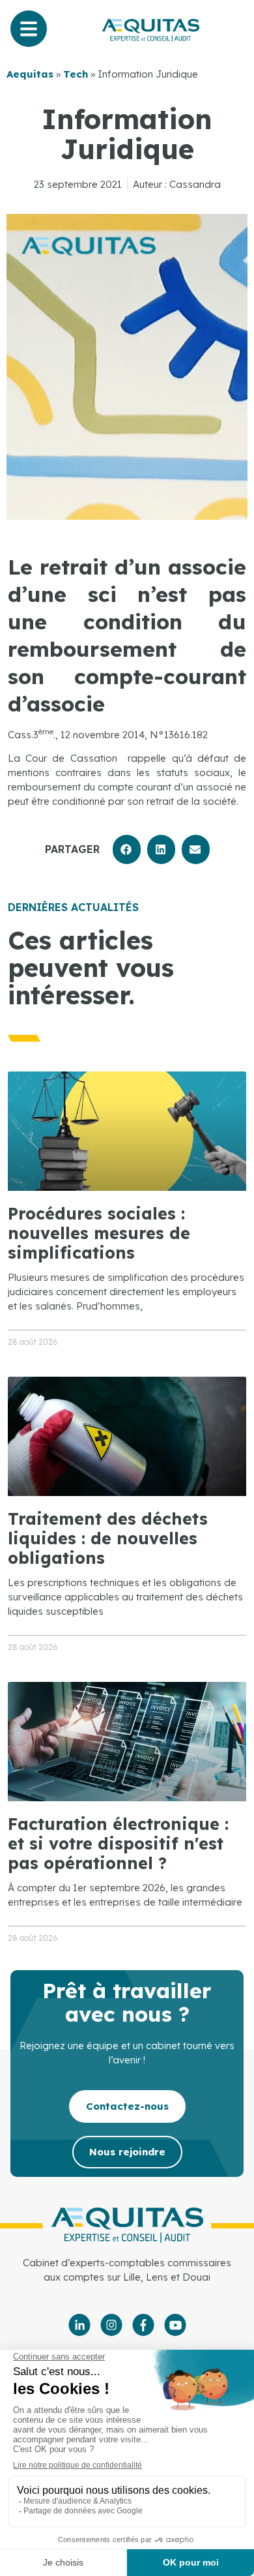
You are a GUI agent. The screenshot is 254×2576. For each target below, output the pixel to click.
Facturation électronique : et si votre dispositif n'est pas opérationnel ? (118, 1843)
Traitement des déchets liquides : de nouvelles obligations (108, 1538)
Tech (76, 74)
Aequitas (30, 74)
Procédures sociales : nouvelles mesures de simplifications (99, 1233)
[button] (127, 849)
